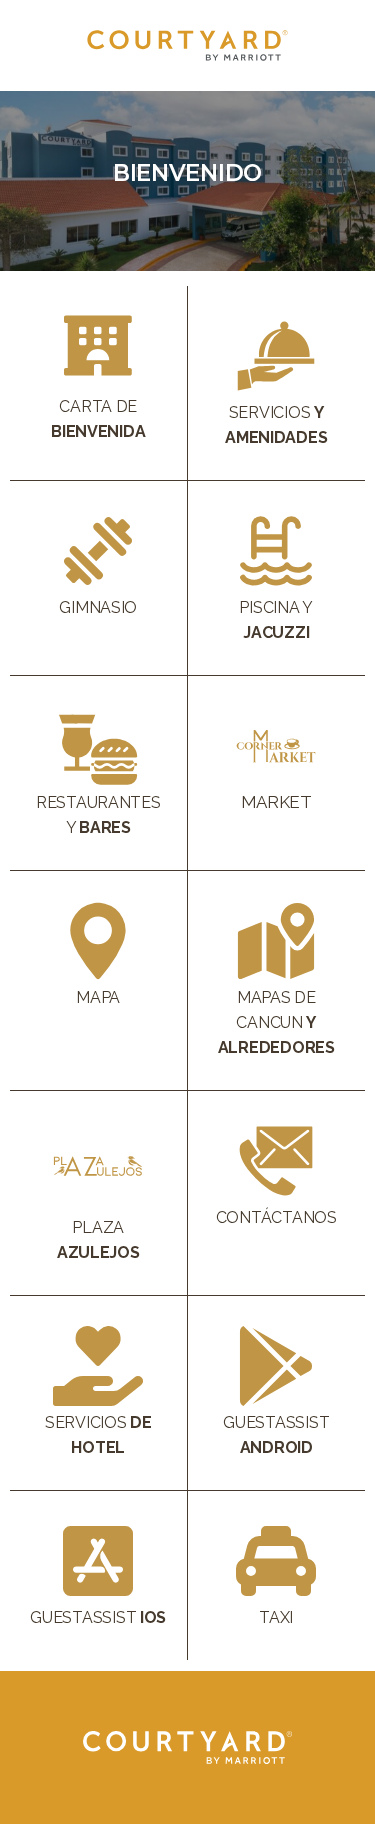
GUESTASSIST (98, 1617)
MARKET (276, 802)
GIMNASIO (98, 607)
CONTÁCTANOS (276, 1217)
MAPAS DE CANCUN (276, 1022)
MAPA (98, 997)
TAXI (276, 1617)
